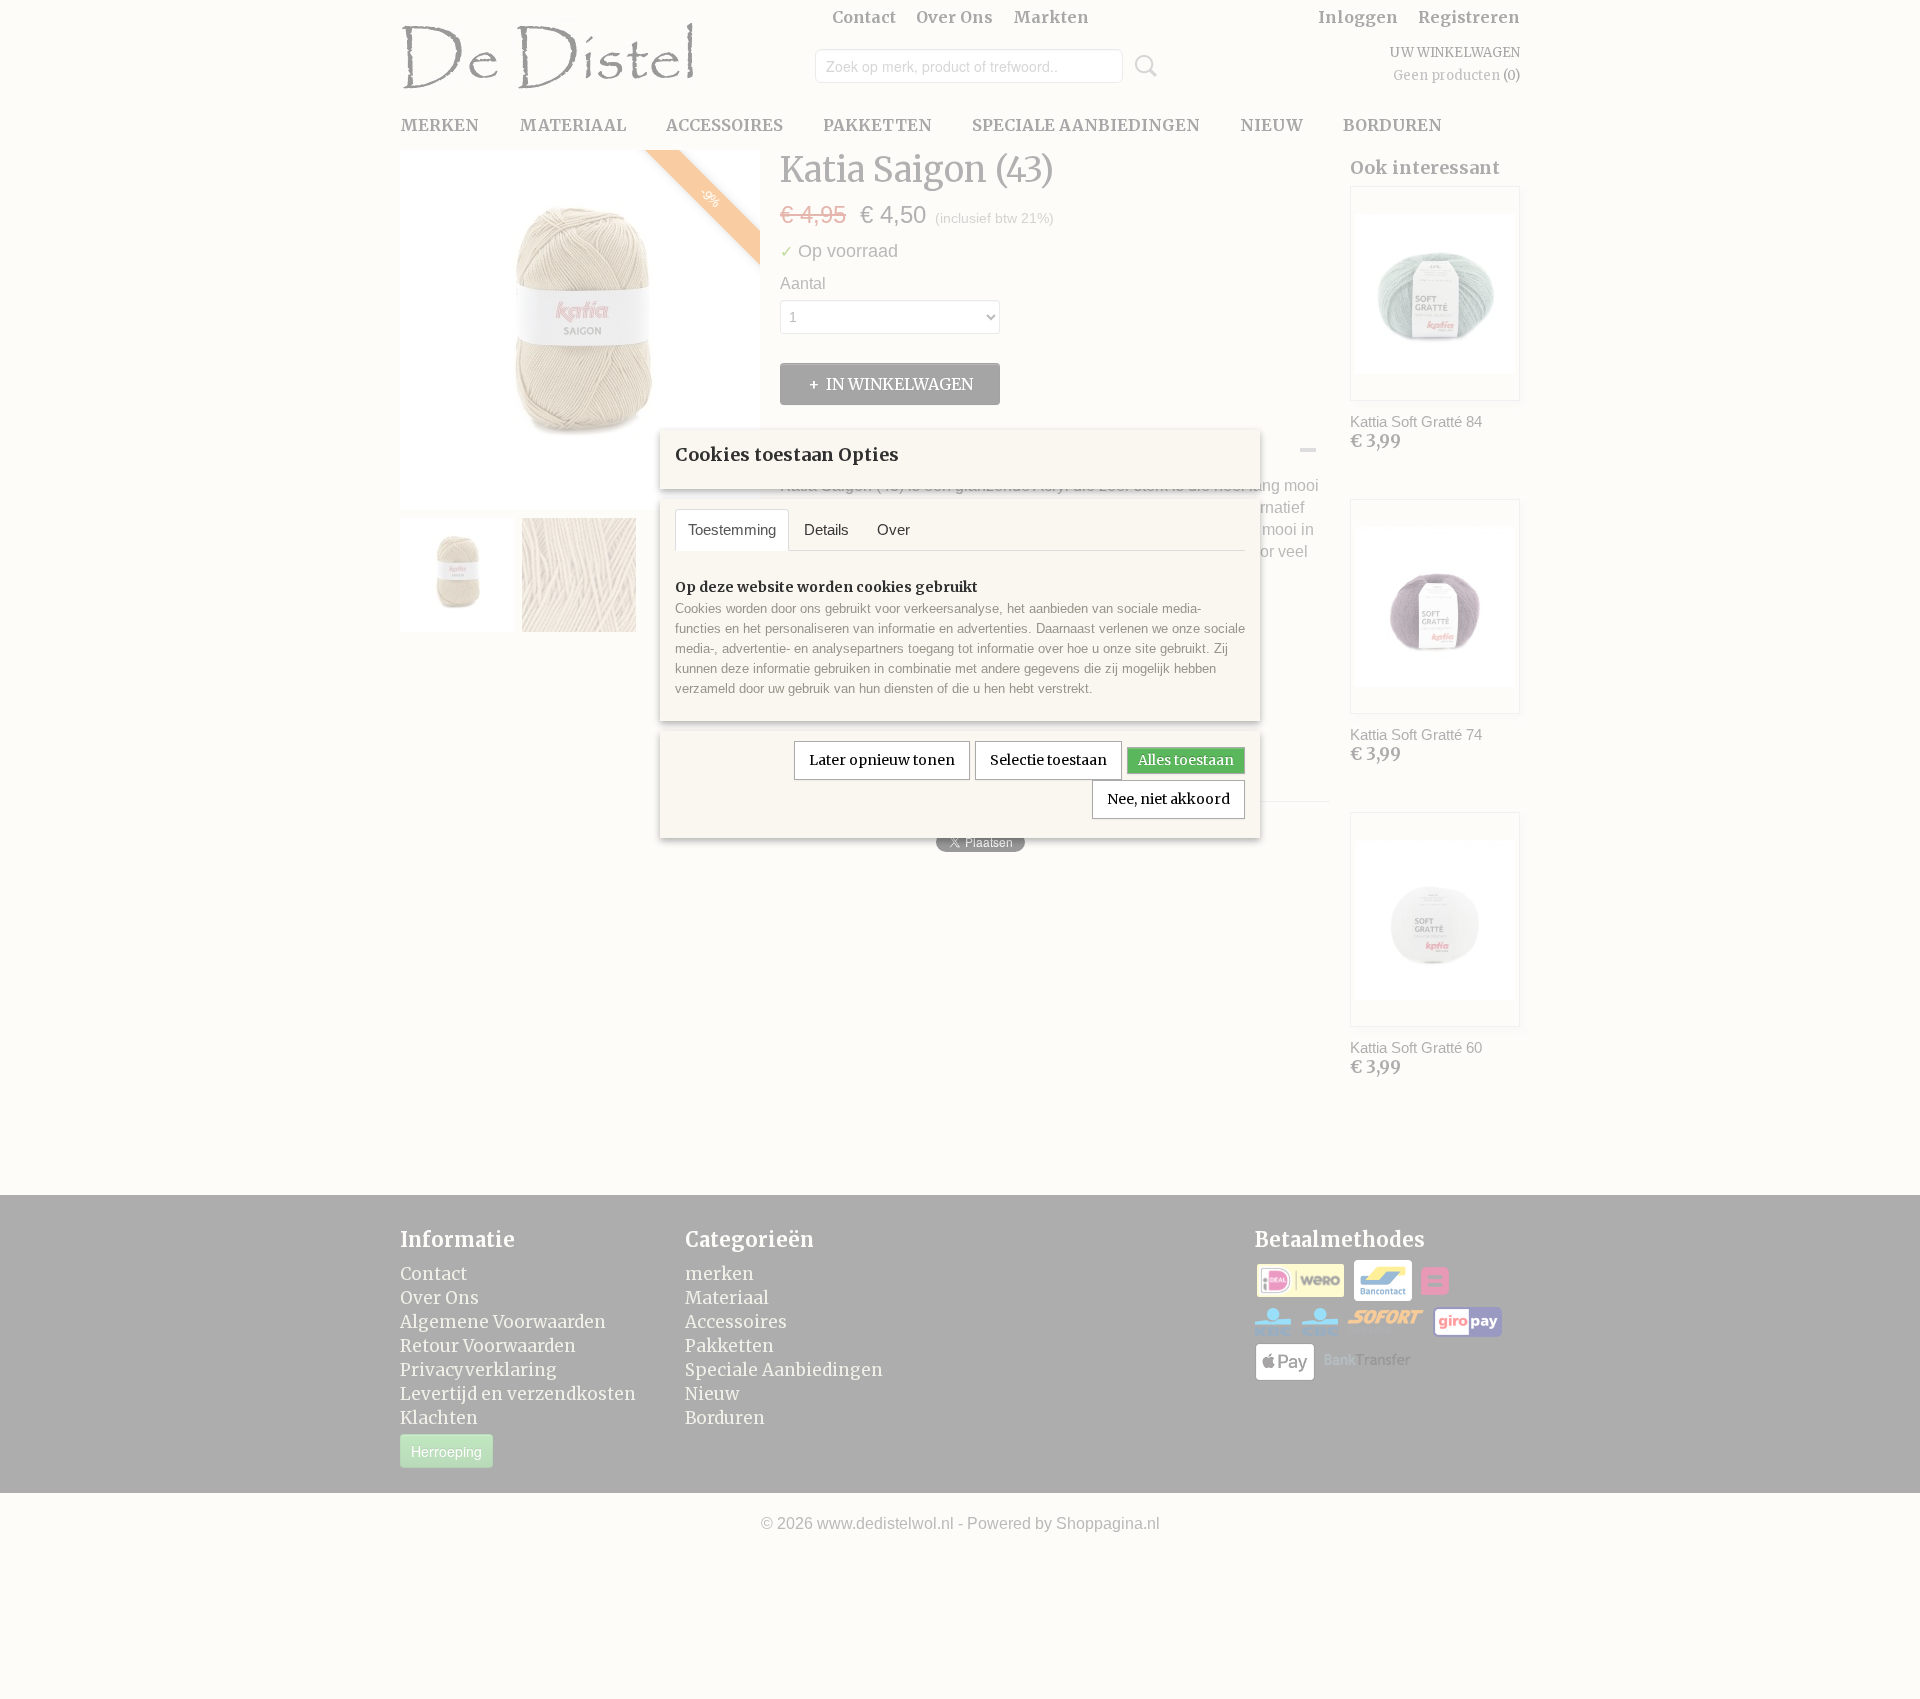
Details (826, 529)
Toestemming (732, 529)
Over (893, 529)
